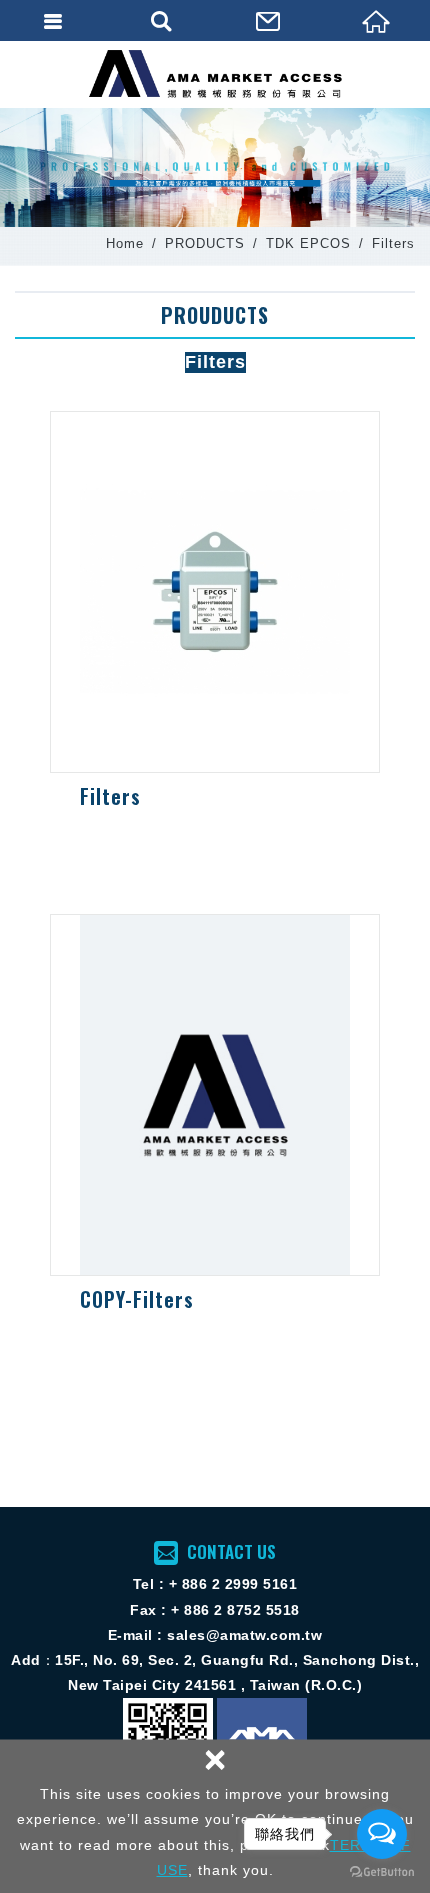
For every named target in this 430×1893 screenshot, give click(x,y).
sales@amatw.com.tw (244, 1635)
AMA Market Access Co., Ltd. (215, 74)
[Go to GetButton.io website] (382, 1872)
